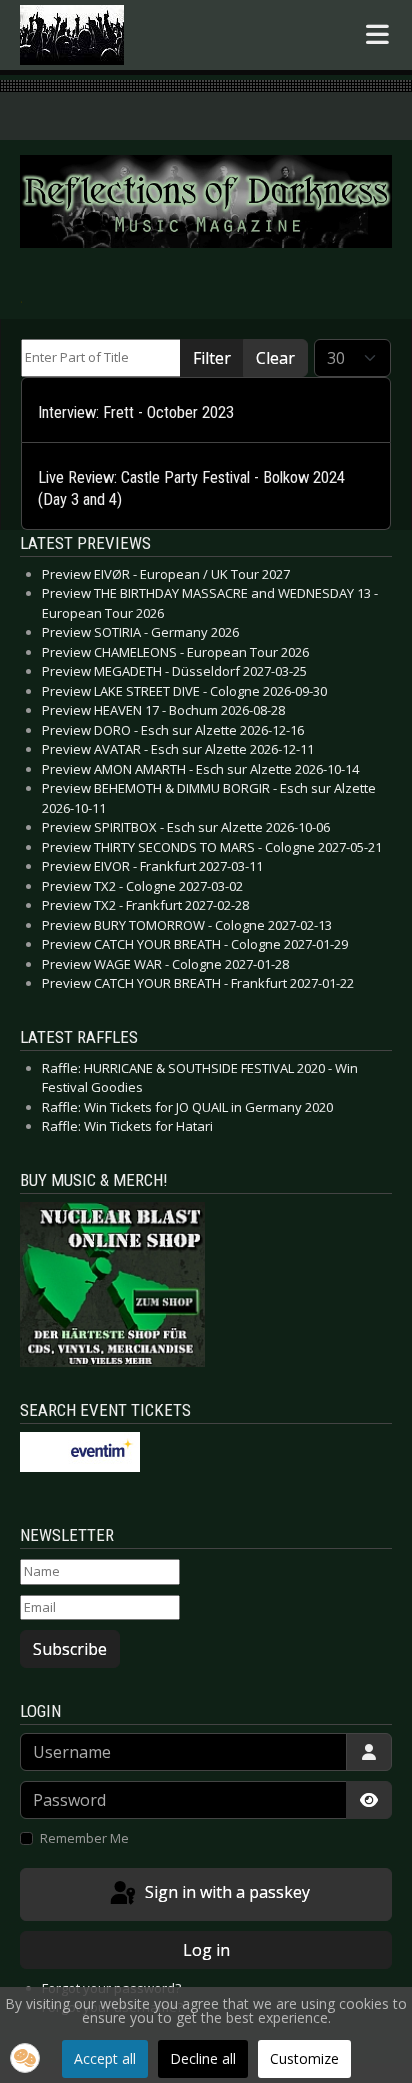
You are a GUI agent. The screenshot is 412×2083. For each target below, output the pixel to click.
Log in (206, 1950)
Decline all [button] (203, 2058)
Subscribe (70, 1649)
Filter (212, 358)
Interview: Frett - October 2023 (136, 412)
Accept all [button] (105, 2058)
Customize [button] (304, 2058)
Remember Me (84, 1838)
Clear (275, 358)
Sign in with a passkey (225, 1893)
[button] (25, 2058)
